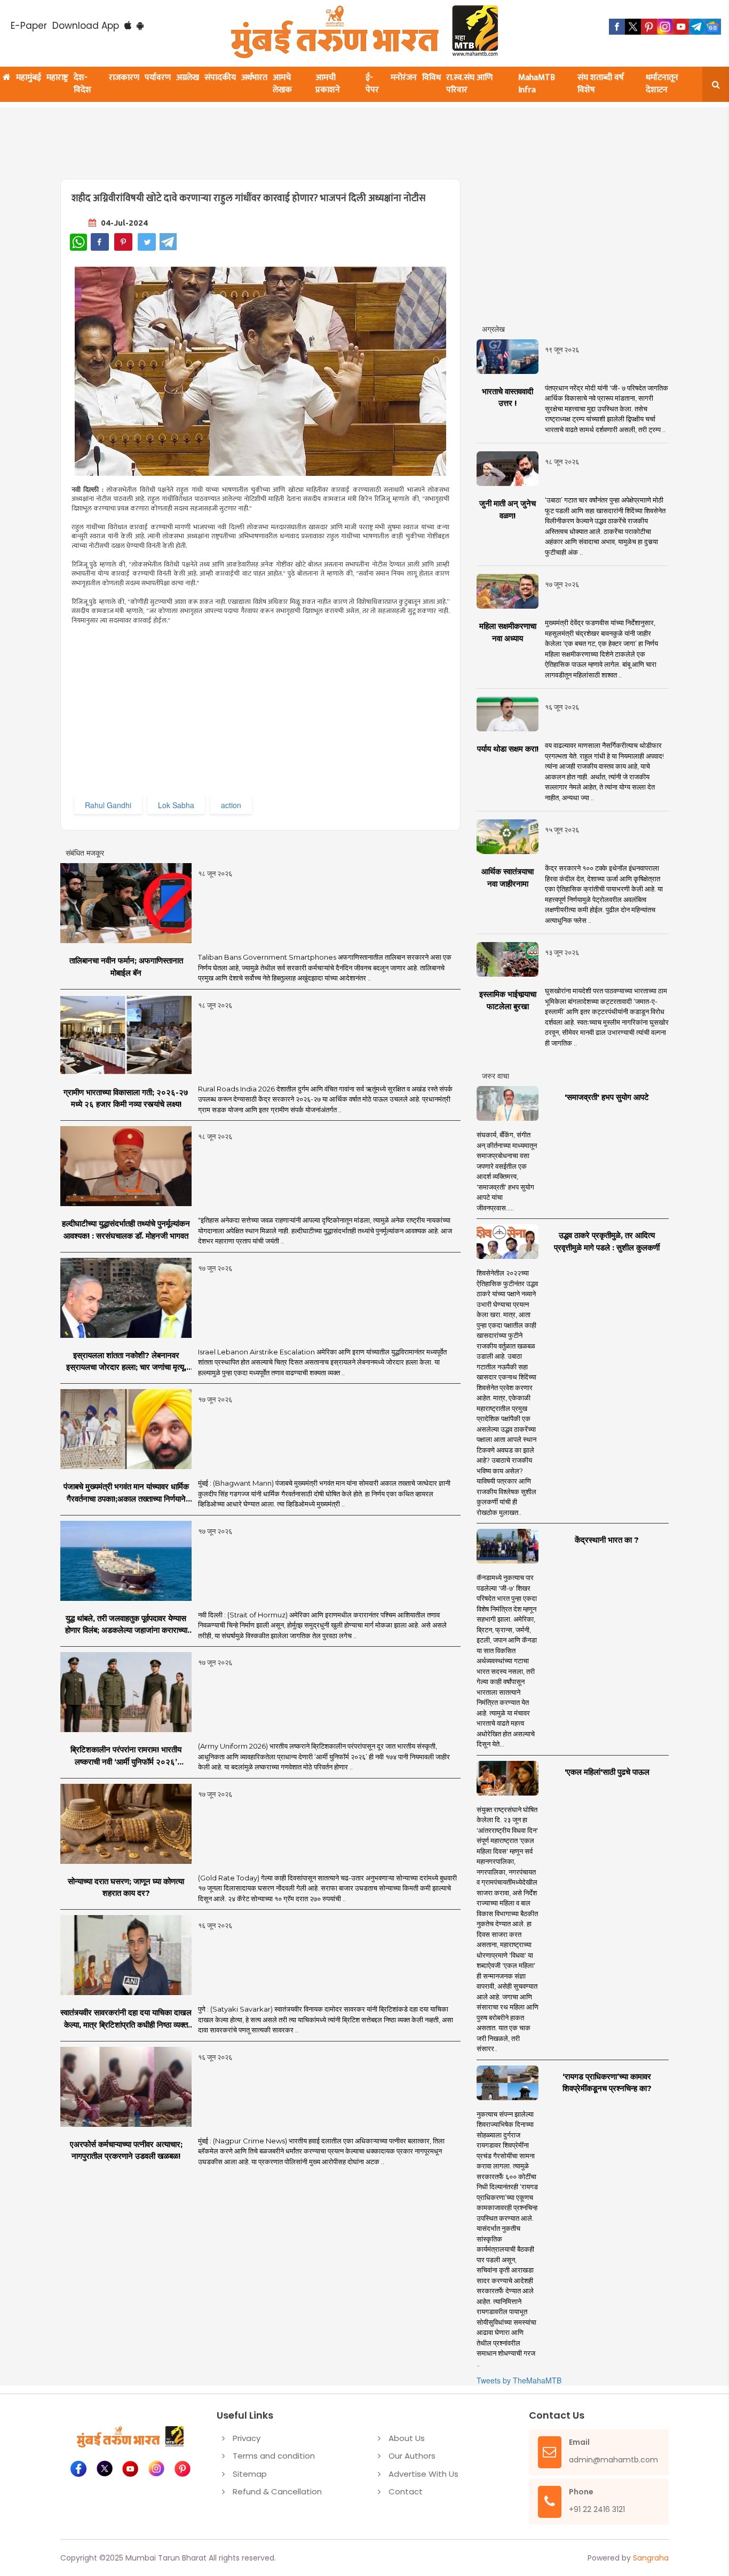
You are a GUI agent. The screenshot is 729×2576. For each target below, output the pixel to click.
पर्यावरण (158, 78)
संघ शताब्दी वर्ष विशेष (601, 84)
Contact (406, 2491)
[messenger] (681, 27)
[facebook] (617, 27)
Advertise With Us (423, 2474)
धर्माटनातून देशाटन (662, 84)
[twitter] (633, 27)
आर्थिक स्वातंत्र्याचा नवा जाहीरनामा (508, 878)
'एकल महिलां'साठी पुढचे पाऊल (607, 1772)
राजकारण (124, 78)
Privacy (247, 2438)
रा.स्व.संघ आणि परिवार (469, 84)
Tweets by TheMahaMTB (519, 2380)
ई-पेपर (372, 84)
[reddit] (713, 27)
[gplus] (665, 27)
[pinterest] (649, 27)
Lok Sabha (176, 805)
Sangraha (651, 2558)
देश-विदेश (82, 84)
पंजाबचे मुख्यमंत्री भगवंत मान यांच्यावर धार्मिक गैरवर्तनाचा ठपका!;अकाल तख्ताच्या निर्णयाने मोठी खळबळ (126, 1493)
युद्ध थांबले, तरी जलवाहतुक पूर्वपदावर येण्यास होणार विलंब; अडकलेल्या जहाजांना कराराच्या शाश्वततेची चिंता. (126, 1625)
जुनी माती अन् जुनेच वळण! (508, 509)
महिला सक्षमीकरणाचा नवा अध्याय (508, 632)
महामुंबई (29, 78)
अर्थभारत (254, 78)
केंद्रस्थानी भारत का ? (607, 1540)
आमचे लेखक (282, 84)
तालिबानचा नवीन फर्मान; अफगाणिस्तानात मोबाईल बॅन (126, 967)
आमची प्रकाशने (328, 84)
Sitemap (250, 2474)
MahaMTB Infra (537, 84)
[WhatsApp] (78, 242)
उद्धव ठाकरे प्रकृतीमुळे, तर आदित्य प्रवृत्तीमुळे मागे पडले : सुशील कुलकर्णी (607, 1241)
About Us (407, 2438)
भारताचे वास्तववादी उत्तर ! (508, 397)
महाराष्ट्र (57, 78)
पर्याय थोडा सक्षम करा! (508, 749)
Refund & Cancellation (277, 2491)
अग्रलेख (188, 78)
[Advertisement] (318, 137)
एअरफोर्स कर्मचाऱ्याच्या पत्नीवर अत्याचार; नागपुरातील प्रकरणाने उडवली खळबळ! (126, 2150)
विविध (431, 78)
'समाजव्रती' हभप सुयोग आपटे (607, 1097)
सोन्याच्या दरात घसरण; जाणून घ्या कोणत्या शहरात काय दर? (126, 1887)
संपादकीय (220, 78)
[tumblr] (697, 27)
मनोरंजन (404, 78)
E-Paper (29, 26)
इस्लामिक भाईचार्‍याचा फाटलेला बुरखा (508, 1000)
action (231, 805)
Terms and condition (274, 2456)
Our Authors (412, 2456)
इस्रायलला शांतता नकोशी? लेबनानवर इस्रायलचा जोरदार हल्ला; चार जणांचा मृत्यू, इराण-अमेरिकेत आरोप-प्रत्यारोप (126, 1362)
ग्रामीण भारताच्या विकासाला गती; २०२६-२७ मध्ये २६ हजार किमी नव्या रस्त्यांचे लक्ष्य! (126, 1098)
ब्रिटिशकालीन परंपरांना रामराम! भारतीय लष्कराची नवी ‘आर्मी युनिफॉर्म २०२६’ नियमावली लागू (126, 1756)
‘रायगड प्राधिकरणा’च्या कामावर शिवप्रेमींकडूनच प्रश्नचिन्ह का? (607, 2083)
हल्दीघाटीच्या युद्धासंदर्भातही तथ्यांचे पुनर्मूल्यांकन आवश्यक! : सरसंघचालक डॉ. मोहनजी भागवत (126, 1230)
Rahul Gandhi (108, 805)
